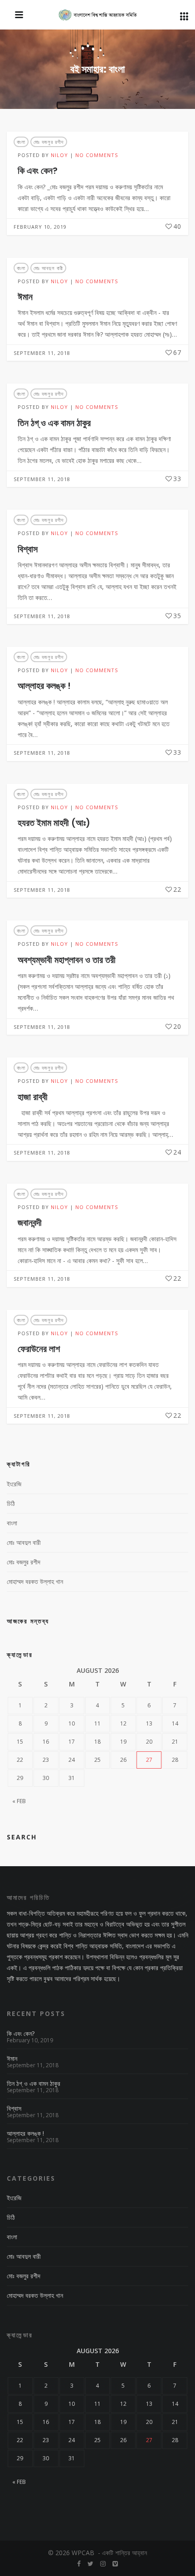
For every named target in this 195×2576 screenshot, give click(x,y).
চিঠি (11, 1503)
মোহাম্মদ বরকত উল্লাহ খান (35, 1581)
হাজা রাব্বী (33, 1097)
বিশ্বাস (28, 549)
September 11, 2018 (42, 353)
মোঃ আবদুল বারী (48, 268)
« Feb (19, 1801)
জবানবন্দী (30, 1223)
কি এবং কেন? (38, 171)
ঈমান (25, 297)
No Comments (97, 155)
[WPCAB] (98, 15)
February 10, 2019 (40, 227)
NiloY (59, 155)
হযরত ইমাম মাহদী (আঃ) (54, 823)
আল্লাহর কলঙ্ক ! (44, 686)
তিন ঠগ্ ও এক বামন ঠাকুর (54, 423)
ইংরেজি (14, 1484)
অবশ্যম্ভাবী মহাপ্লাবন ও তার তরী (67, 960)
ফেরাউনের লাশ (39, 1349)
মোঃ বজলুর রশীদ (49, 142)
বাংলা (21, 142)
